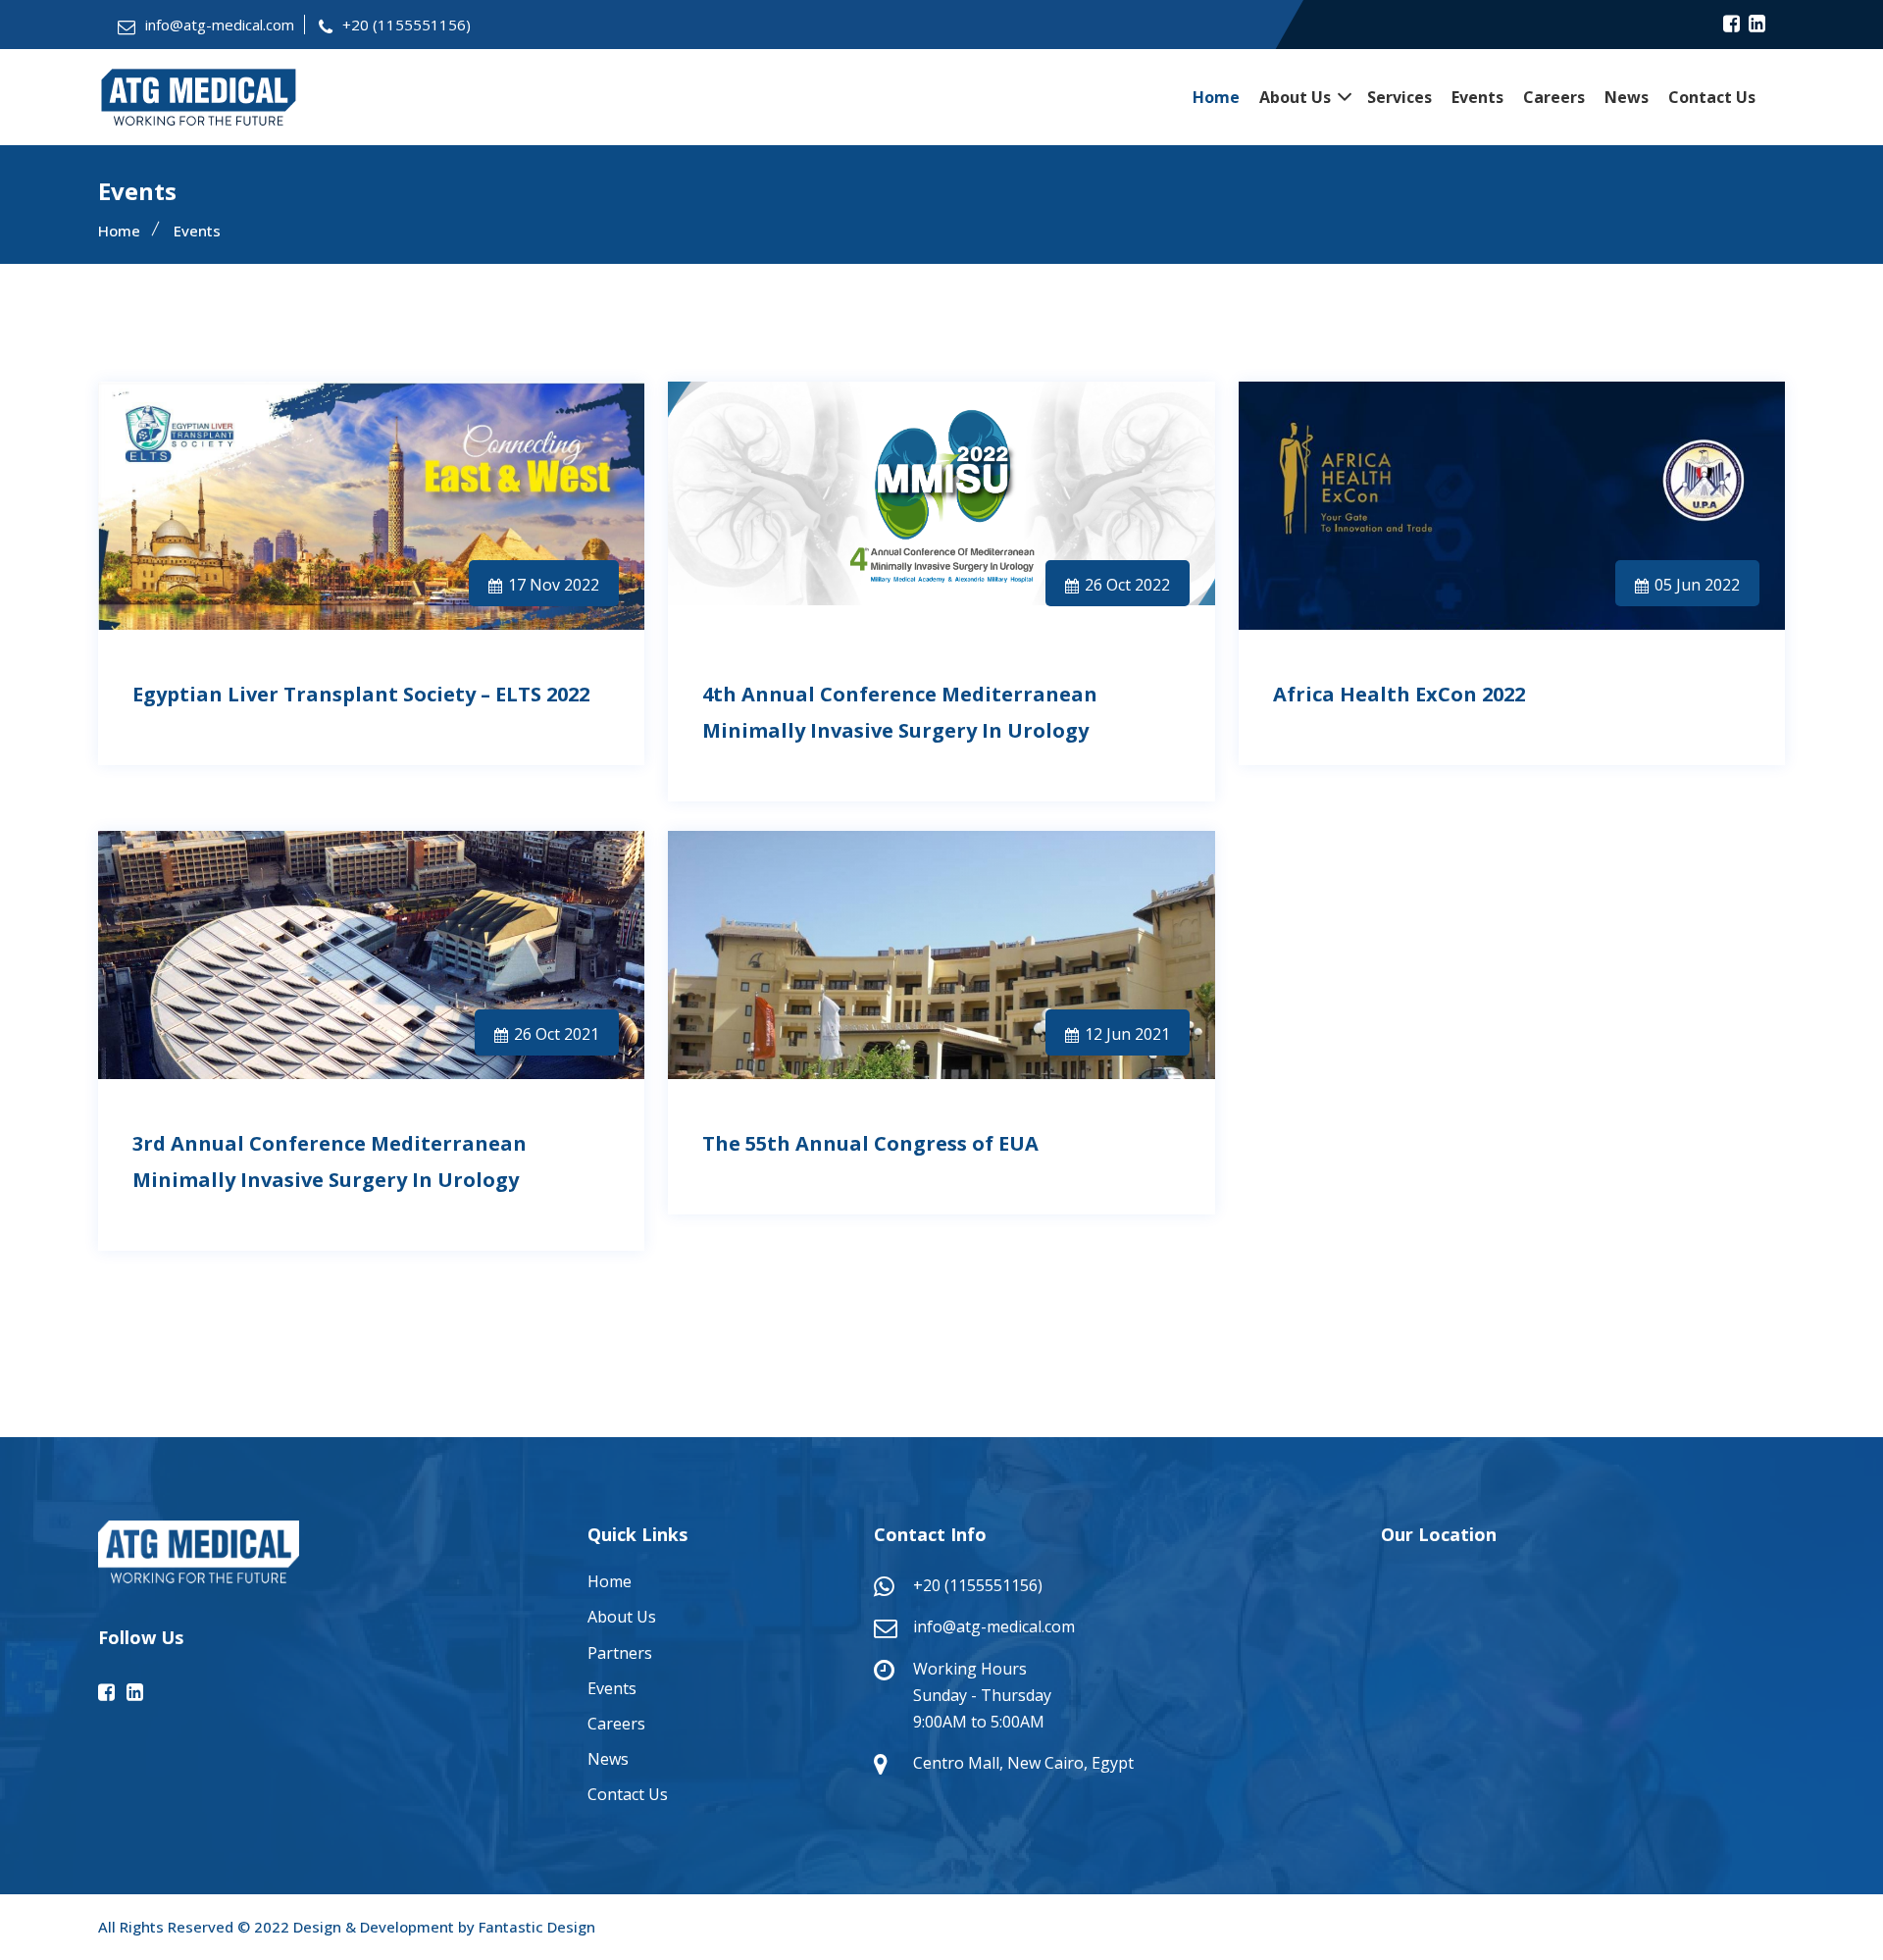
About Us (1295, 97)
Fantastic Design (537, 1927)
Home (1216, 97)
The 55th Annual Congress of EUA (870, 1143)
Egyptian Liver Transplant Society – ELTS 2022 (361, 694)
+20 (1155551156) (407, 25)
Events (1477, 97)
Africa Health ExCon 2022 (1399, 694)
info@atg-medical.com (220, 25)
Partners (620, 1653)
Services (1400, 97)
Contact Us (1712, 97)
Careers (1554, 97)
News (1627, 97)
